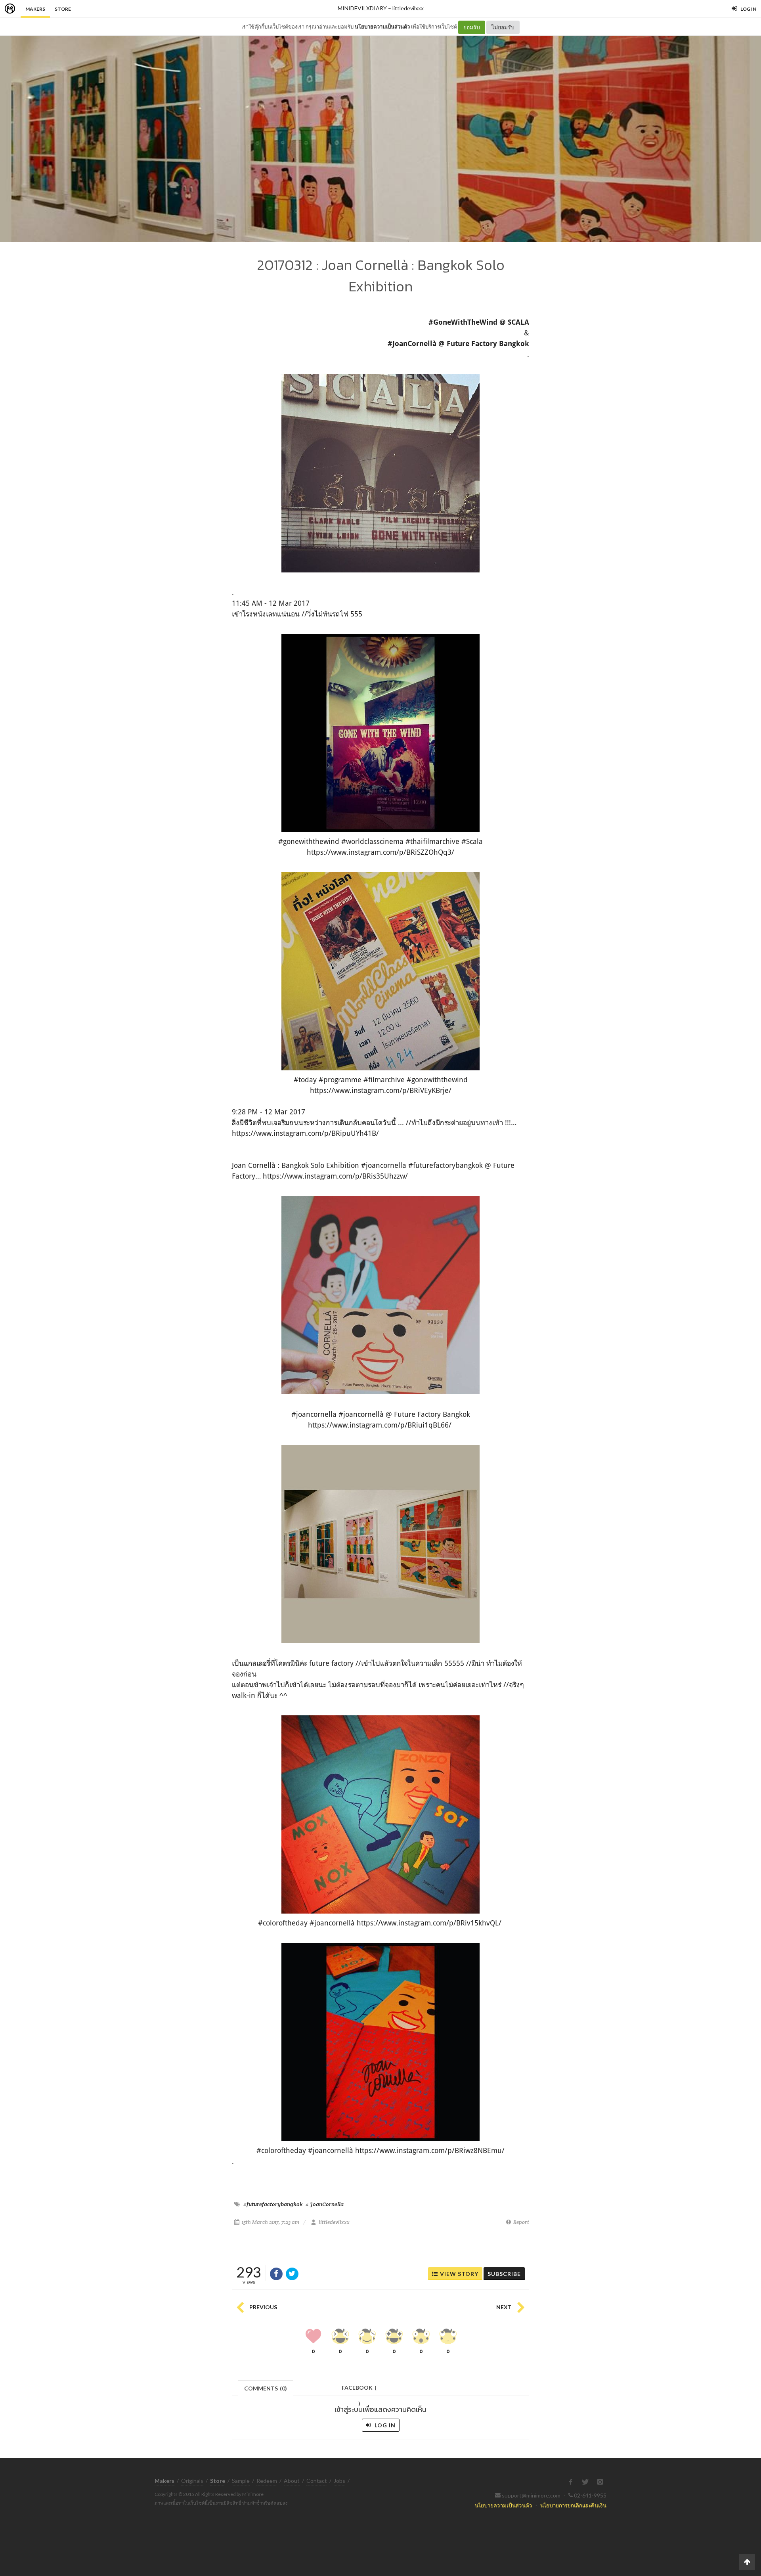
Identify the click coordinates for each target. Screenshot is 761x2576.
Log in (384, 2425)
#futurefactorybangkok (273, 2204)
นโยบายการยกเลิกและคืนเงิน (573, 2505)
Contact (317, 2481)
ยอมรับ (472, 27)
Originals (192, 2481)
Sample (241, 2481)
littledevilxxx (408, 8)
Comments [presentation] (266, 2388)
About (292, 2481)
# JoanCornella (325, 2204)
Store (63, 9)
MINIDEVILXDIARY (362, 8)
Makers (35, 9)
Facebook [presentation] (359, 2390)
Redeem (267, 2481)
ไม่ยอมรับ (503, 27)
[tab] (266, 2387)
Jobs (339, 2481)
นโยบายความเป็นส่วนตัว (382, 27)
